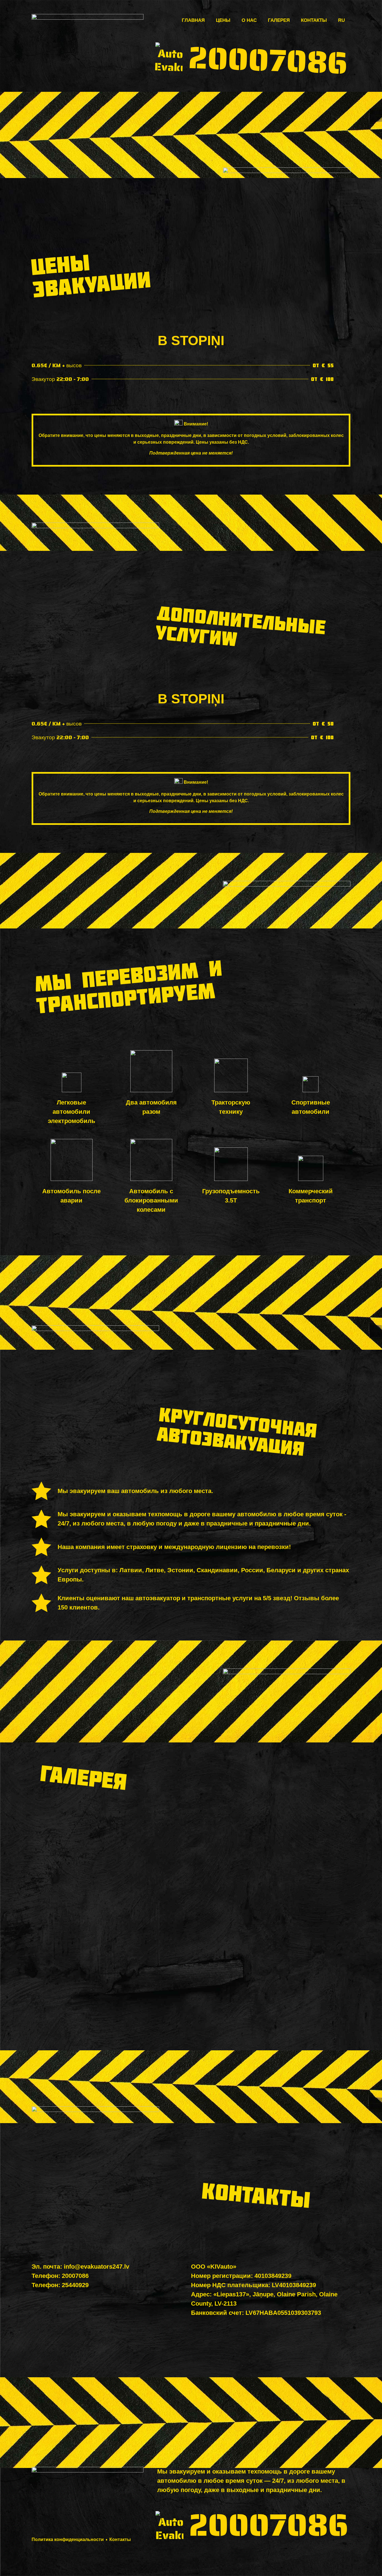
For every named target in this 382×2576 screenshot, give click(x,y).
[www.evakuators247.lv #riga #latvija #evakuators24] (299, 1857)
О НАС (249, 20)
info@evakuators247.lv (96, 2267)
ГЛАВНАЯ (193, 20)
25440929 (75, 2285)
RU (341, 20)
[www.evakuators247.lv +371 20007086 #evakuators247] (83, 1982)
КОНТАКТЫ (314, 20)
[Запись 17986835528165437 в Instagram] (191, 1919)
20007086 (268, 60)
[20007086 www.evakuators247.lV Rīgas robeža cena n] (299, 1982)
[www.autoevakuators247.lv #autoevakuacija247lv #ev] (191, 1857)
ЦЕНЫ (223, 20)
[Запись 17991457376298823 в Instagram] (83, 1919)
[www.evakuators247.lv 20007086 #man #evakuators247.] (83, 1857)
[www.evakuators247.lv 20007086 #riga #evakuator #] (299, 1919)
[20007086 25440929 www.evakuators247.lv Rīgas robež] (191, 1982)
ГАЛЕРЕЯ (279, 20)
